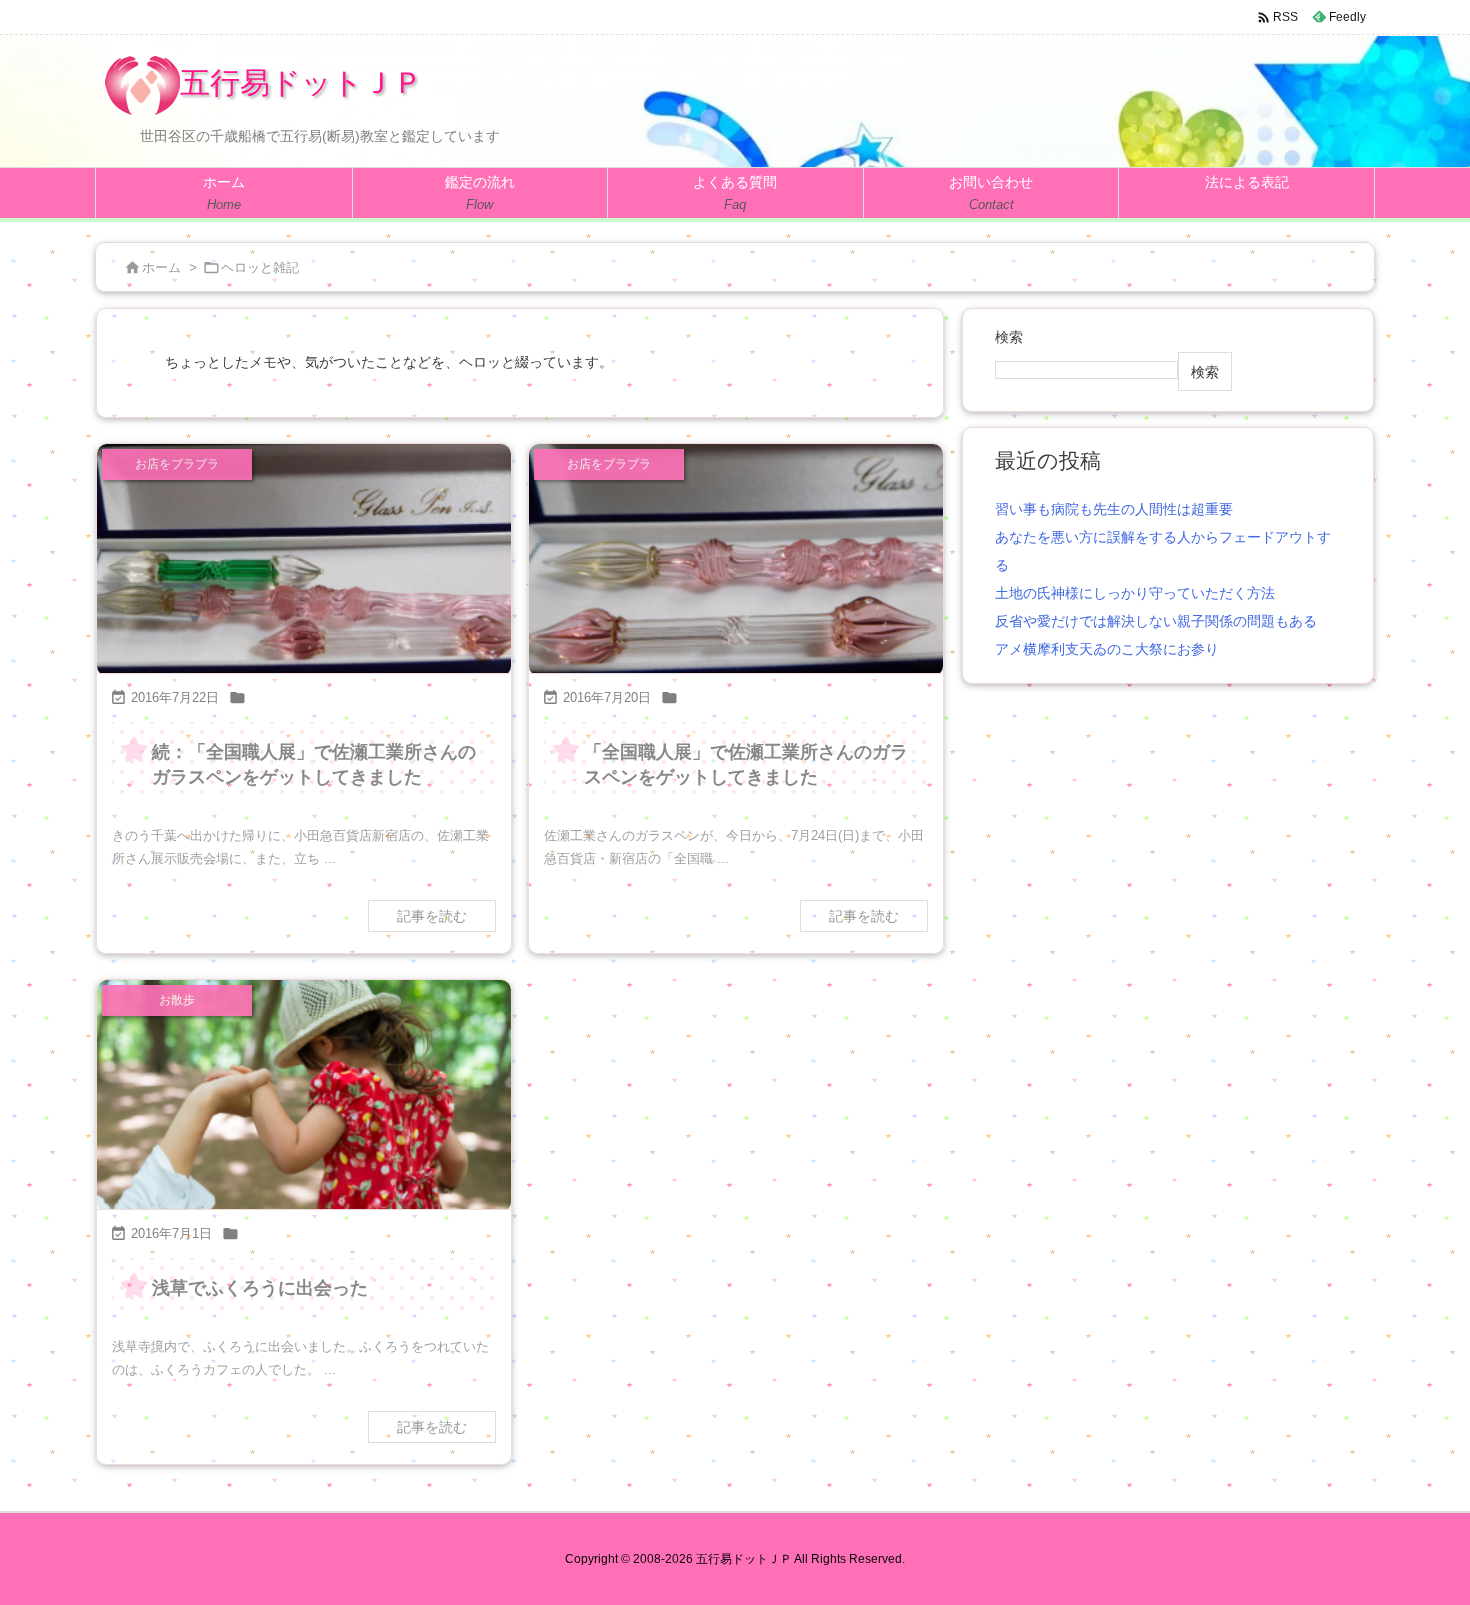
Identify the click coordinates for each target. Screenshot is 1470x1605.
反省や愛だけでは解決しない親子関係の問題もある (1156, 621)
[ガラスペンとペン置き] (736, 560)
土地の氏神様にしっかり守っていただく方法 (1135, 593)
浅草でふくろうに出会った (260, 1288)
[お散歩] (304, 1096)
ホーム (161, 267)
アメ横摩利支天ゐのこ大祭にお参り (1107, 649)
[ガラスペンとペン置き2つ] (304, 560)
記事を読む (432, 916)
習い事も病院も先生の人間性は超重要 (1114, 509)
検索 (1009, 337)
